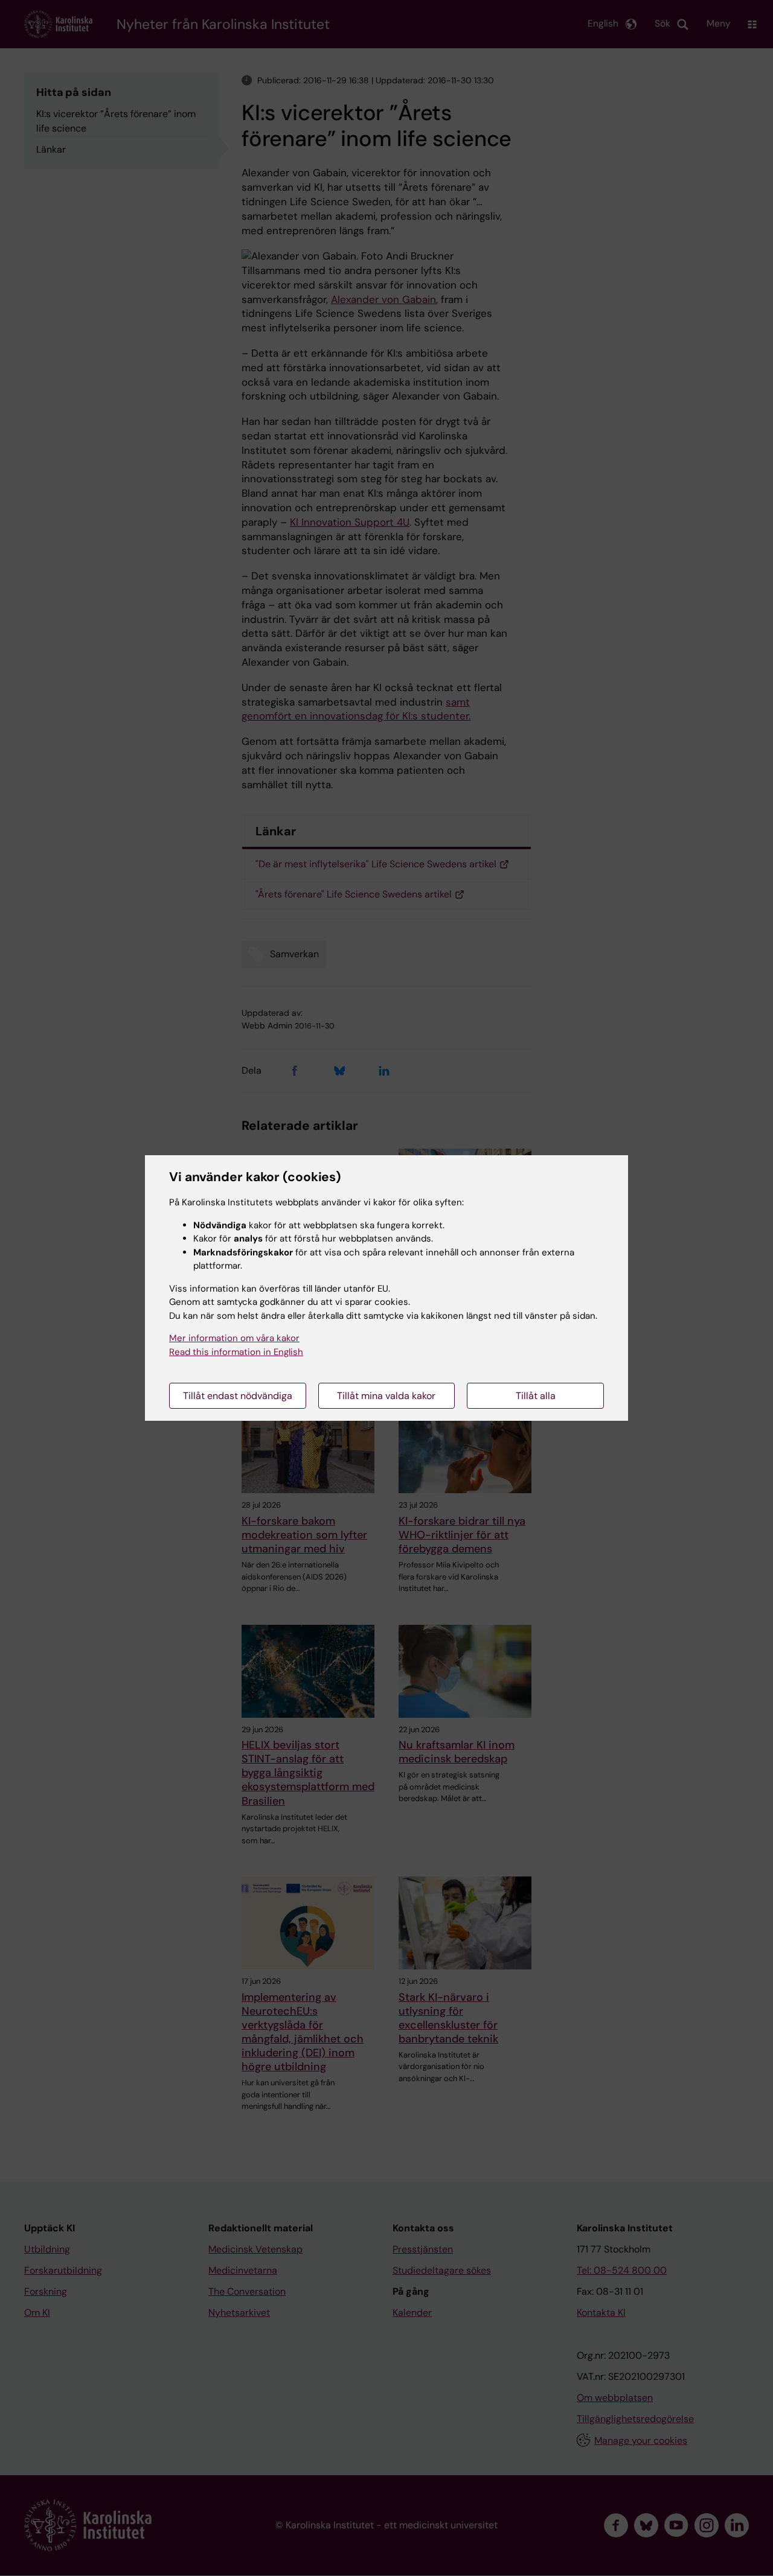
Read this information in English (236, 1352)
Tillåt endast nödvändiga (238, 1396)
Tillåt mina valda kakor (386, 1396)
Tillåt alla (536, 1396)
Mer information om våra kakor (234, 1338)
